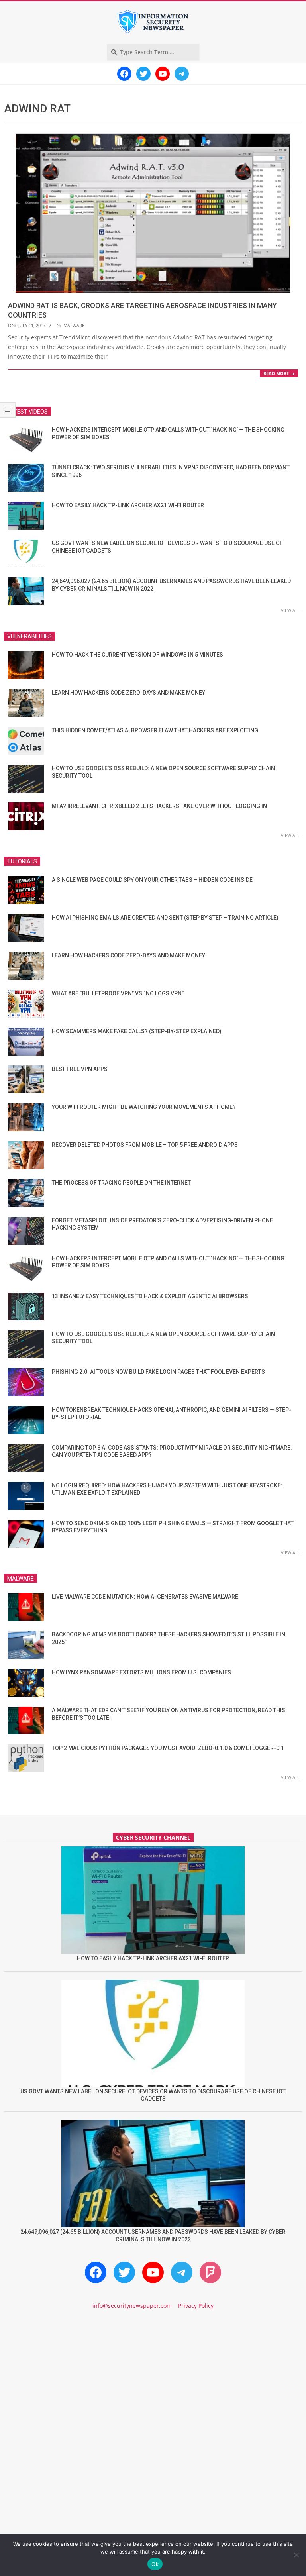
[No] (296, 2555)
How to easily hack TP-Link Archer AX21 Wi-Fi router (128, 505)
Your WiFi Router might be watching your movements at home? (144, 1107)
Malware (74, 325)
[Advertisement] (153, 2384)
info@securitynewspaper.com (132, 2306)
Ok (155, 2564)
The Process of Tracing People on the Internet (121, 1183)
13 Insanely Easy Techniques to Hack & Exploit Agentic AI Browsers (150, 1296)
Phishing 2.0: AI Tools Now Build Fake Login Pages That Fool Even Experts (158, 1372)
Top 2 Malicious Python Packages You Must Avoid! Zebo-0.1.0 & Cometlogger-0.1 (168, 1748)
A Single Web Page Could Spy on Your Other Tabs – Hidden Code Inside (152, 880)
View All (290, 610)
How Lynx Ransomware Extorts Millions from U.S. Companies (141, 1672)
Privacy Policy (196, 2306)
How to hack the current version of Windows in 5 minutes (137, 655)
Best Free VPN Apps (80, 1069)
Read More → (279, 373)
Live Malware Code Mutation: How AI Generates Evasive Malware (145, 1597)
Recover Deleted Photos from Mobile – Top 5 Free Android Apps (145, 1145)
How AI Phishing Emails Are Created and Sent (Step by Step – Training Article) (165, 918)
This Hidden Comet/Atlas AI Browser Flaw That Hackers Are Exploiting (155, 730)
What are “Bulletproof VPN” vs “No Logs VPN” (118, 993)
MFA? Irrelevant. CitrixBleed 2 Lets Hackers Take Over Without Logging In (159, 806)
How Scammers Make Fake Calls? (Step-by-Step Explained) (137, 1031)
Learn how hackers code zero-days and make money (128, 693)
